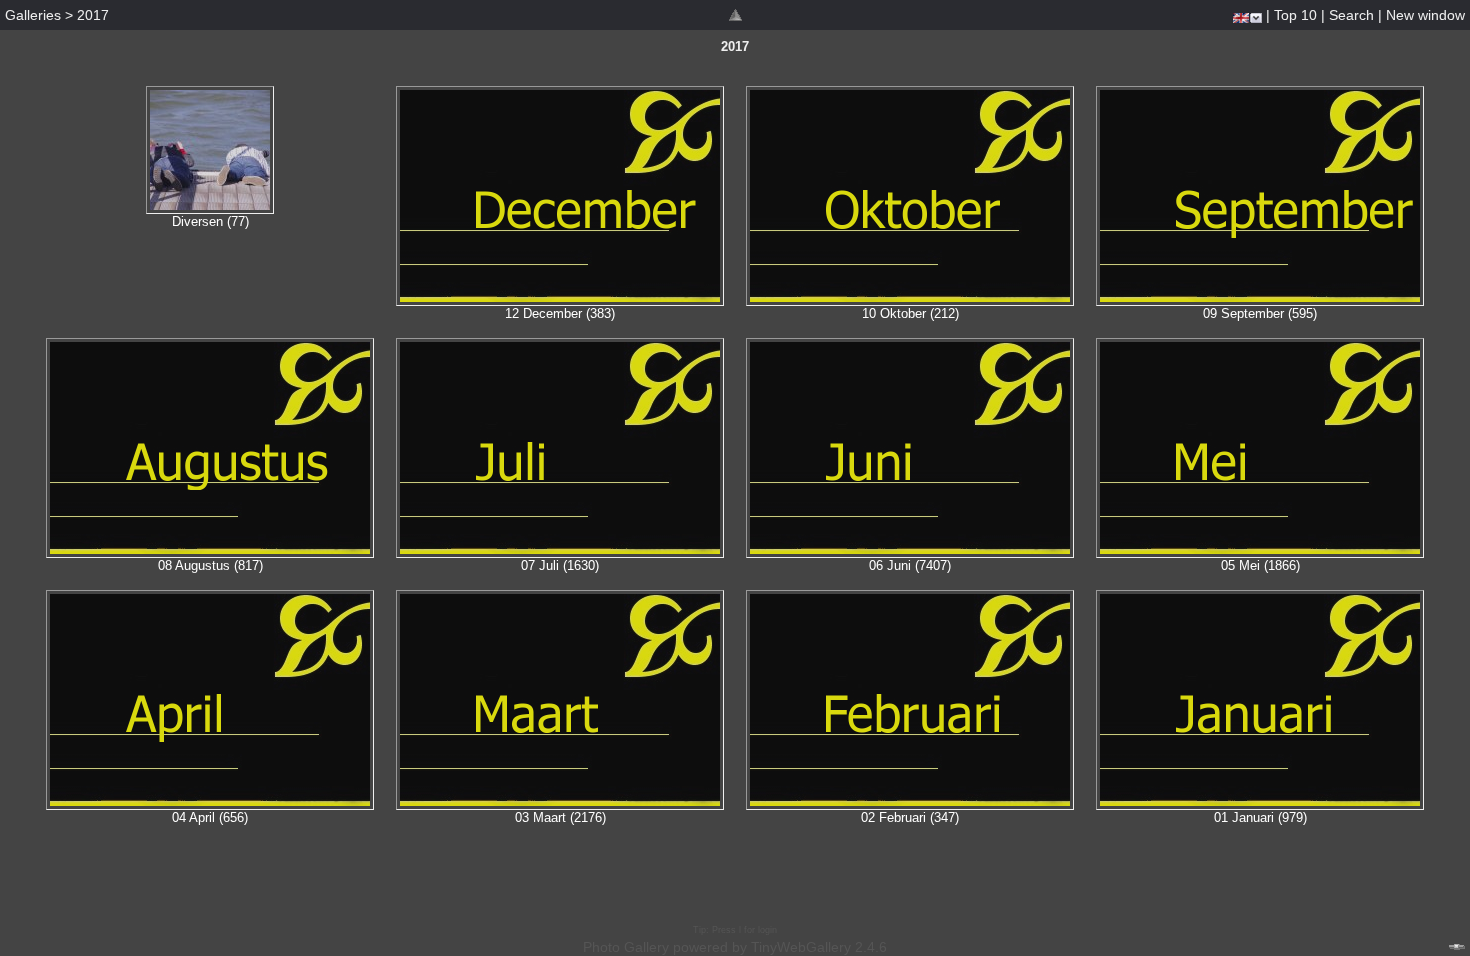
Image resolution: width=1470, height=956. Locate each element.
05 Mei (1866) (1260, 565)
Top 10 (1295, 15)
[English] (1241, 18)
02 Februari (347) (910, 817)
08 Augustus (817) (210, 565)
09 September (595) (1260, 313)
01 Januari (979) (1260, 817)
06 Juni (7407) (910, 565)
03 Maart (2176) (560, 817)
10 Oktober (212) (910, 313)
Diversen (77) (210, 221)
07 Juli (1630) (560, 565)
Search (1351, 15)
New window (1425, 15)
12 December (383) (560, 313)
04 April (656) (210, 817)
